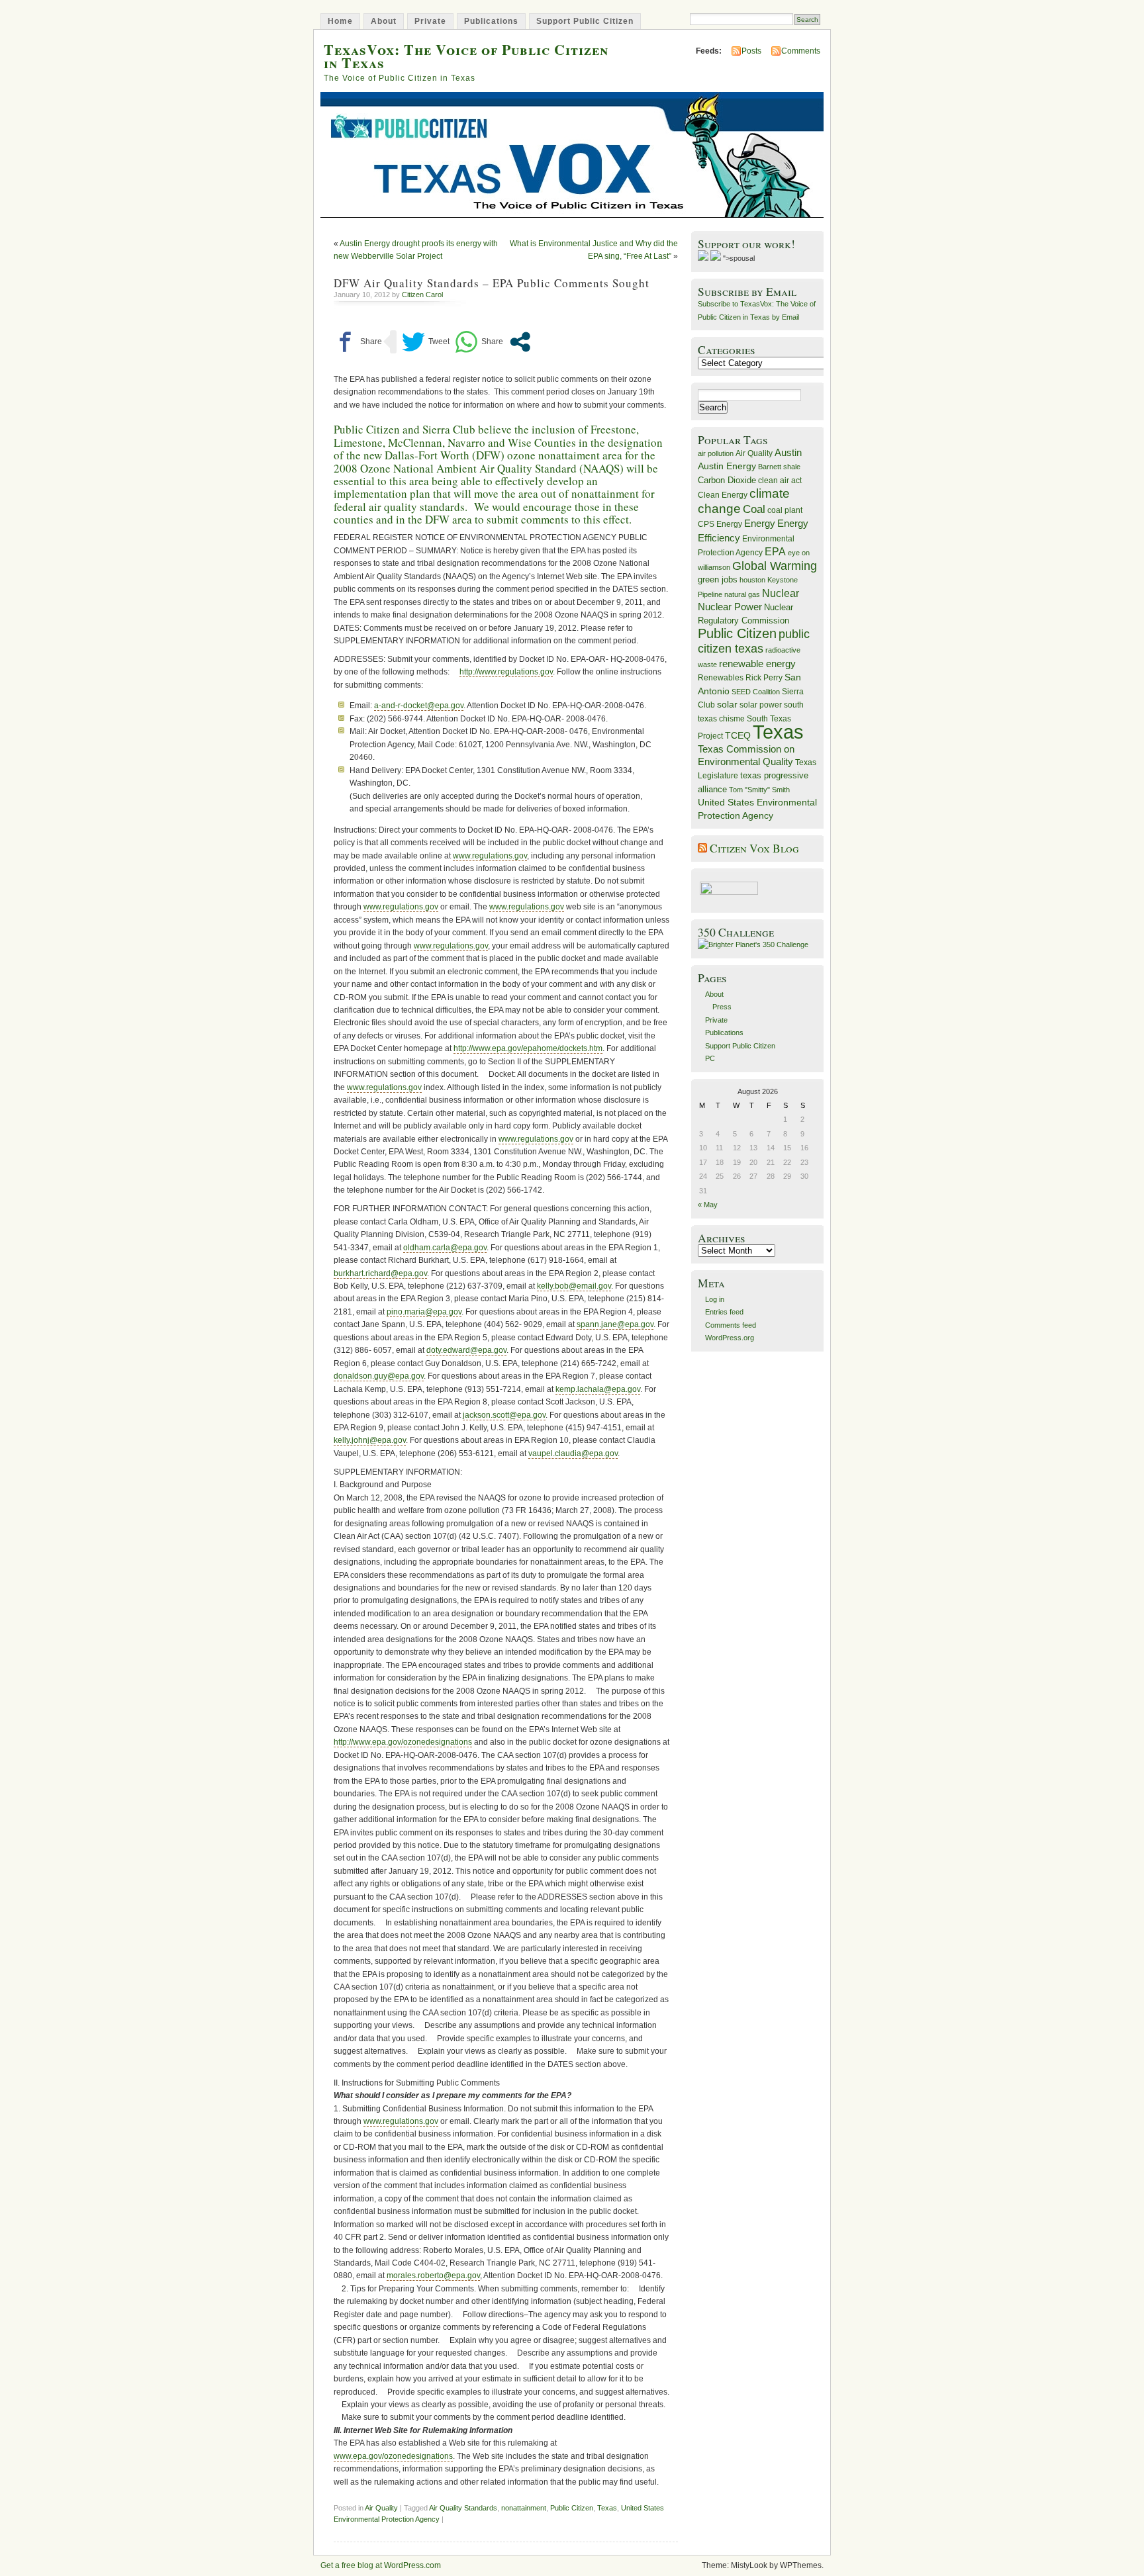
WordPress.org (730, 1338)
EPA (775, 552)
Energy (760, 523)
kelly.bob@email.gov (574, 1286)
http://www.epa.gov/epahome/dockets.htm (528, 1048)
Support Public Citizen (585, 21)
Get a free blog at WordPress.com (381, 2565)
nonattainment (524, 2508)
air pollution (716, 453)
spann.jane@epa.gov (615, 1324)
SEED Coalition (756, 692)
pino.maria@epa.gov (424, 1312)
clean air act (780, 481)
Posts (751, 51)
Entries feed (724, 1312)
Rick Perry (764, 678)
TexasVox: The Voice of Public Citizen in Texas (466, 56)
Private (430, 21)
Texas (607, 2508)
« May (708, 1205)
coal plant (785, 510)
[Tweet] (426, 342)
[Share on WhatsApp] (479, 342)
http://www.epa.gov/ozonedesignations (403, 1742)
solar (727, 704)
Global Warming (775, 566)
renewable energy (757, 664)
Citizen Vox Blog (754, 848)
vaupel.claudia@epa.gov (573, 1453)
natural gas (742, 594)
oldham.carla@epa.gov (445, 1248)
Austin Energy (727, 466)
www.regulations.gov (490, 856)
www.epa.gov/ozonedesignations (393, 2456)
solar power (761, 705)
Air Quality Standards (463, 2508)
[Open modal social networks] (520, 342)
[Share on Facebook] (358, 342)
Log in (715, 1299)
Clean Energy (723, 495)
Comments (801, 51)
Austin (788, 452)
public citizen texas (754, 641)
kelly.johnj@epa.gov (370, 1440)
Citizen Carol (422, 295)
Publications (491, 21)
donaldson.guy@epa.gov (379, 1376)
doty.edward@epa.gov (466, 1350)
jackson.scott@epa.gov (504, 1415)
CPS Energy (720, 524)
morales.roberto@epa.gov (433, 2276)
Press (722, 1007)
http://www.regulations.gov (506, 672)
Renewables (721, 678)
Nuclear (781, 593)
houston (752, 580)
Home (340, 21)
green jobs (718, 580)
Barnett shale (779, 467)
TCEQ (738, 735)
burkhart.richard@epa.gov (380, 1273)
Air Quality (381, 2508)
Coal (754, 509)
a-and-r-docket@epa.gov (419, 706)
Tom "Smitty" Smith (759, 790)
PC (710, 1058)
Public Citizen (572, 2508)
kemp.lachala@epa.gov (598, 1389)
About (384, 21)
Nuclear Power (730, 607)
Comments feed (731, 1325)
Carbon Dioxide (727, 480)
